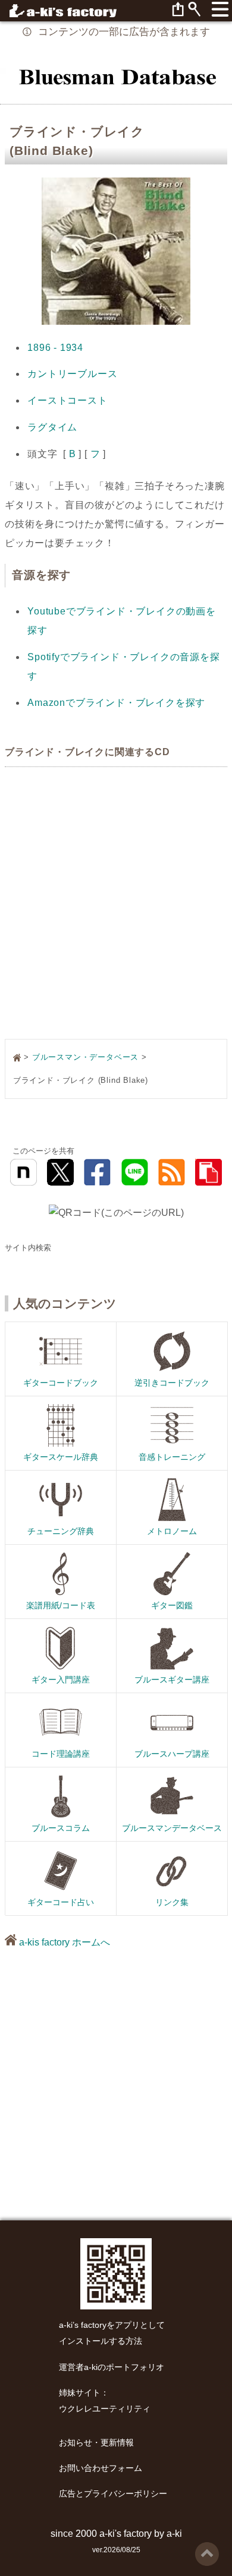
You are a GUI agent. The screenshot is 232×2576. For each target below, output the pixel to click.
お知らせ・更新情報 (96, 2443)
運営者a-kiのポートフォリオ (112, 2367)
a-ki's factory (126, 2534)
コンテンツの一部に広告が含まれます (124, 32)
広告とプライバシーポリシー (113, 2494)
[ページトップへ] (207, 2547)
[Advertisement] (116, 904)
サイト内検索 (28, 1248)
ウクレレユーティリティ (105, 2409)
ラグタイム (52, 427)
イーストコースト (67, 400)
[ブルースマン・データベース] (116, 76)
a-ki (174, 2534)
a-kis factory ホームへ (63, 1942)
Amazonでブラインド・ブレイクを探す (116, 703)
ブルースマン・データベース (85, 1057)
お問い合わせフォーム (101, 2468)
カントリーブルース (72, 374)
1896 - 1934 (55, 348)
